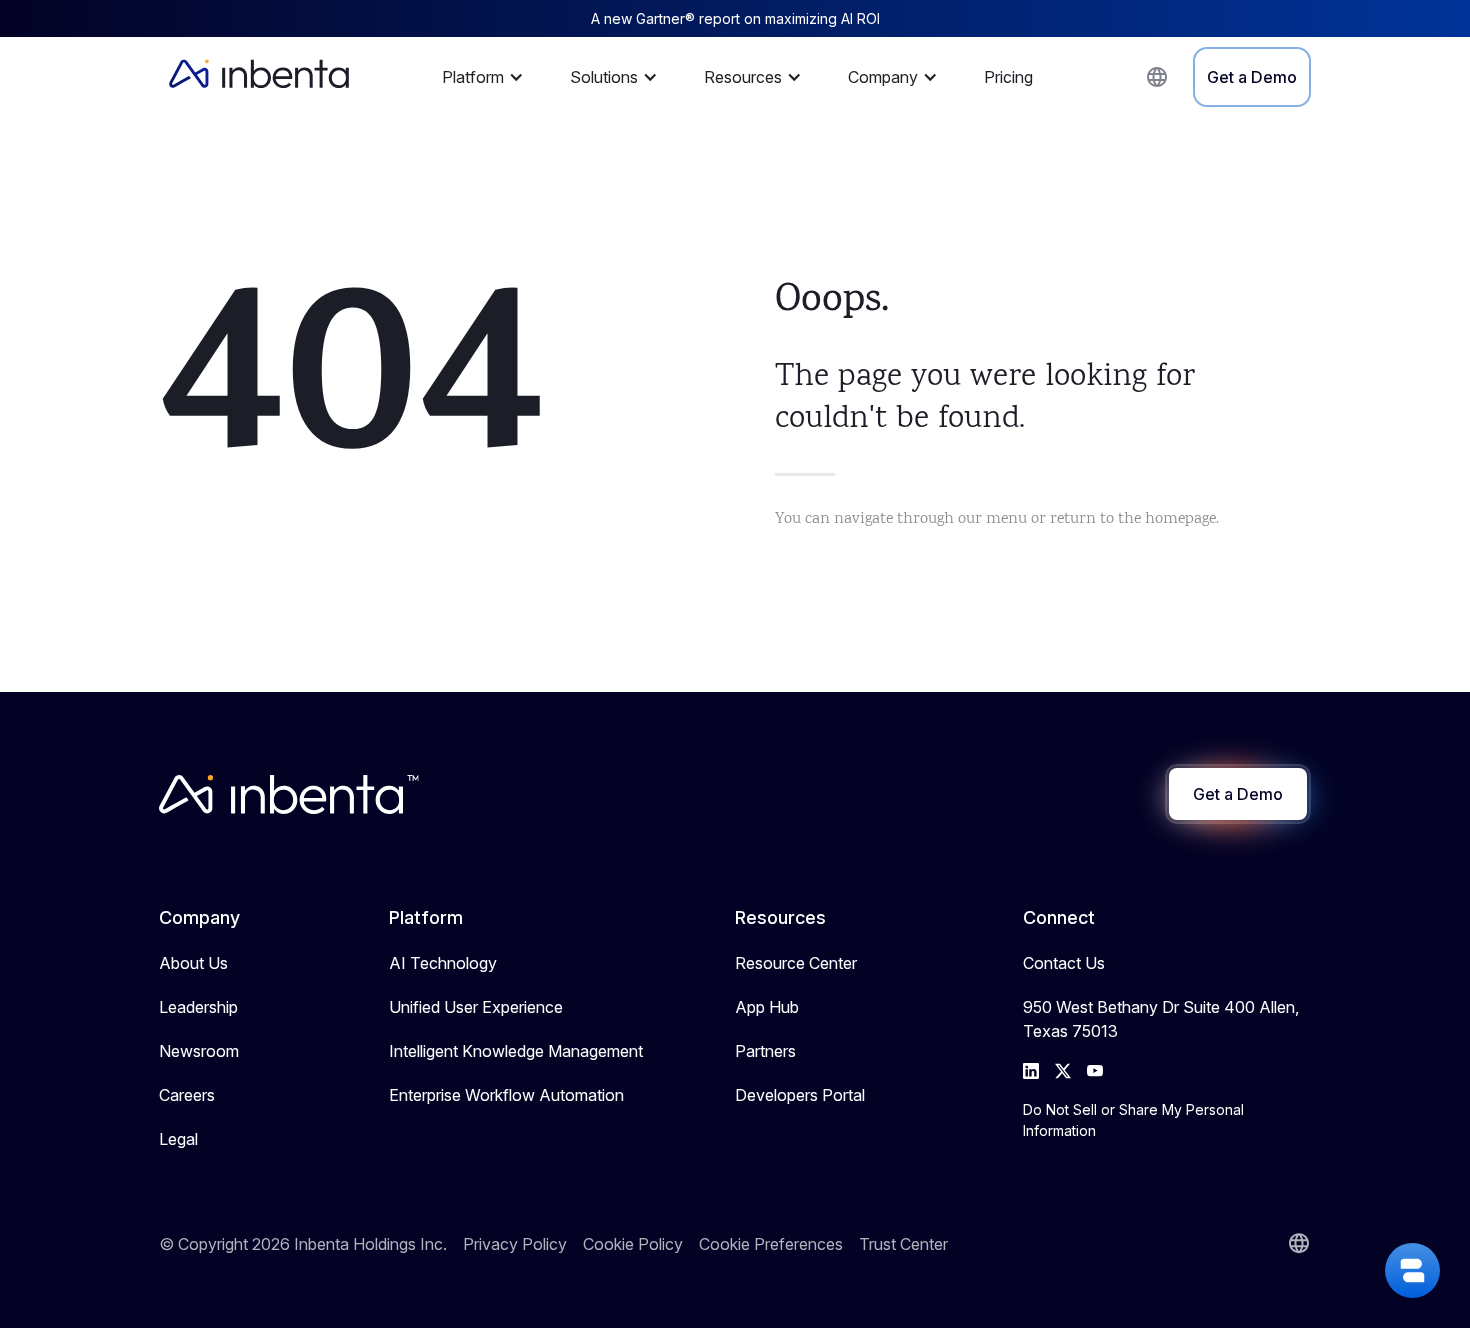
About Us (193, 963)
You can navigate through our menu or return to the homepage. (997, 519)
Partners (765, 1051)
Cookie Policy (633, 1244)
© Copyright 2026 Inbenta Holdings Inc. (303, 1244)
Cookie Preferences (771, 1244)
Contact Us (1064, 963)
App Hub (767, 1007)
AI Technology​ (443, 963)
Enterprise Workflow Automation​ (506, 1095)
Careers (187, 1095)
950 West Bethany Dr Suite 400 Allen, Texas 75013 (1161, 1019)
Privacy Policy (515, 1244)
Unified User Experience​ (476, 1007)
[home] (259, 77)
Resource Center (796, 963)
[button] (488, 77)
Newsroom (199, 1051)
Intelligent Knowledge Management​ (516, 1051)
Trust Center (903, 1244)
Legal (178, 1139)
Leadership (198, 1007)
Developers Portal (800, 1095)
